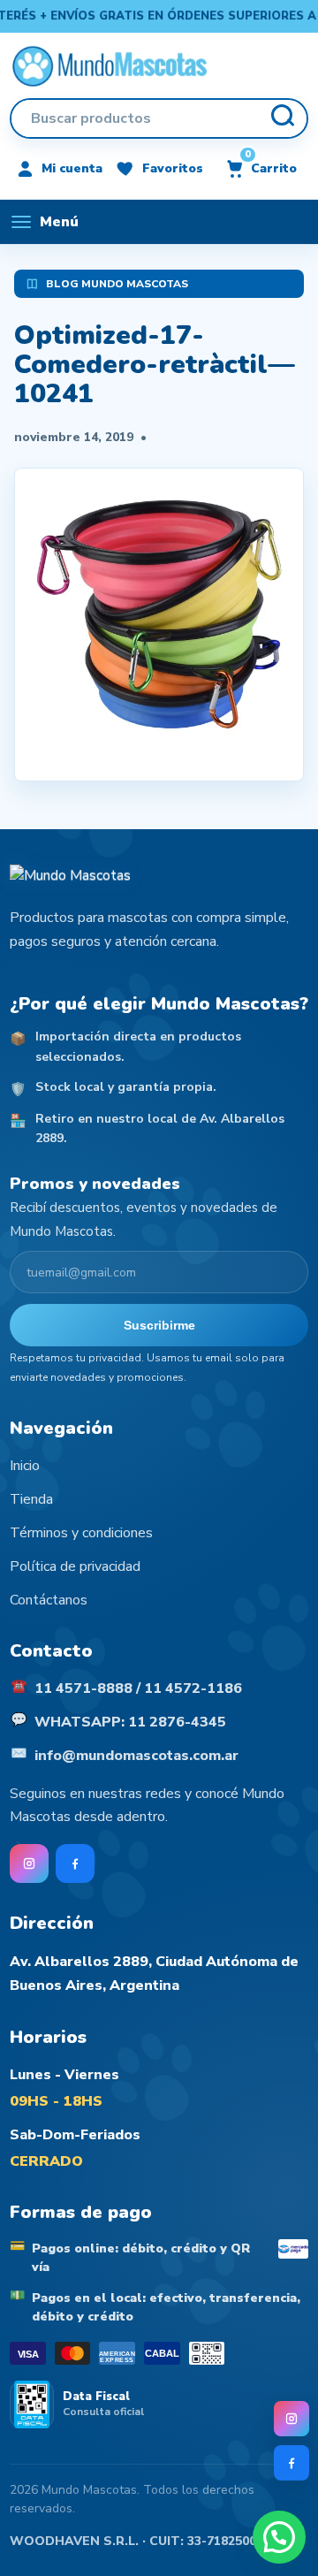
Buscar (282, 118)
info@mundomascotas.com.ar (136, 1756)
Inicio (25, 1466)
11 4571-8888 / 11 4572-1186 (138, 1688)
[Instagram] (291, 2419)
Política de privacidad (75, 1566)
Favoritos (173, 168)
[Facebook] (291, 2463)
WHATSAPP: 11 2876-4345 (130, 1722)
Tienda (31, 1499)
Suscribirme (159, 1325)
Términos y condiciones (81, 1533)
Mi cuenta (72, 168)
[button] (279, 2537)
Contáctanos (49, 1600)
